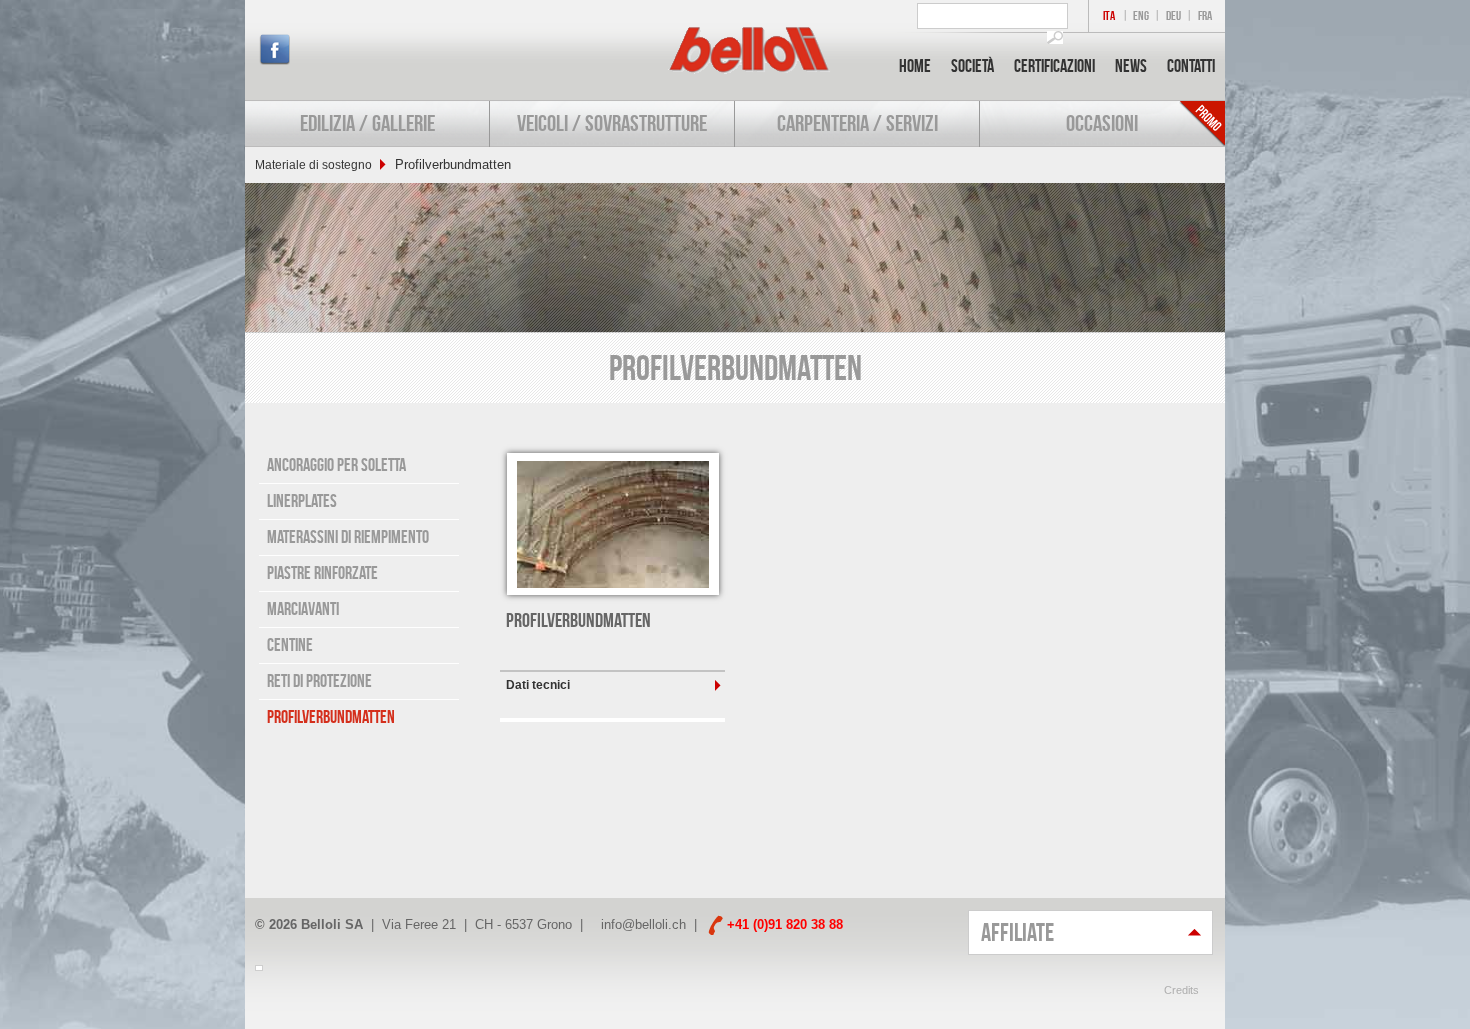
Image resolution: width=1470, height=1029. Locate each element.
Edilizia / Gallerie (367, 123)
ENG (1141, 15)
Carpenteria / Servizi (857, 123)
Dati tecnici (538, 685)
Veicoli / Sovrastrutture (612, 123)
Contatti (1191, 66)
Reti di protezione (319, 681)
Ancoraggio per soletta (336, 465)
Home (915, 66)
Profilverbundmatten (331, 717)
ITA (1109, 15)
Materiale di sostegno (313, 165)
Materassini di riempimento (348, 537)
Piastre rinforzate (322, 573)
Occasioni (1102, 123)
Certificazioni (1054, 66)
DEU (1173, 15)
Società (972, 66)
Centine (290, 645)
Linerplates (302, 501)
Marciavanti (303, 609)
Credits (1181, 990)
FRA (1205, 15)
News (1131, 66)
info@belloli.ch (643, 924)
